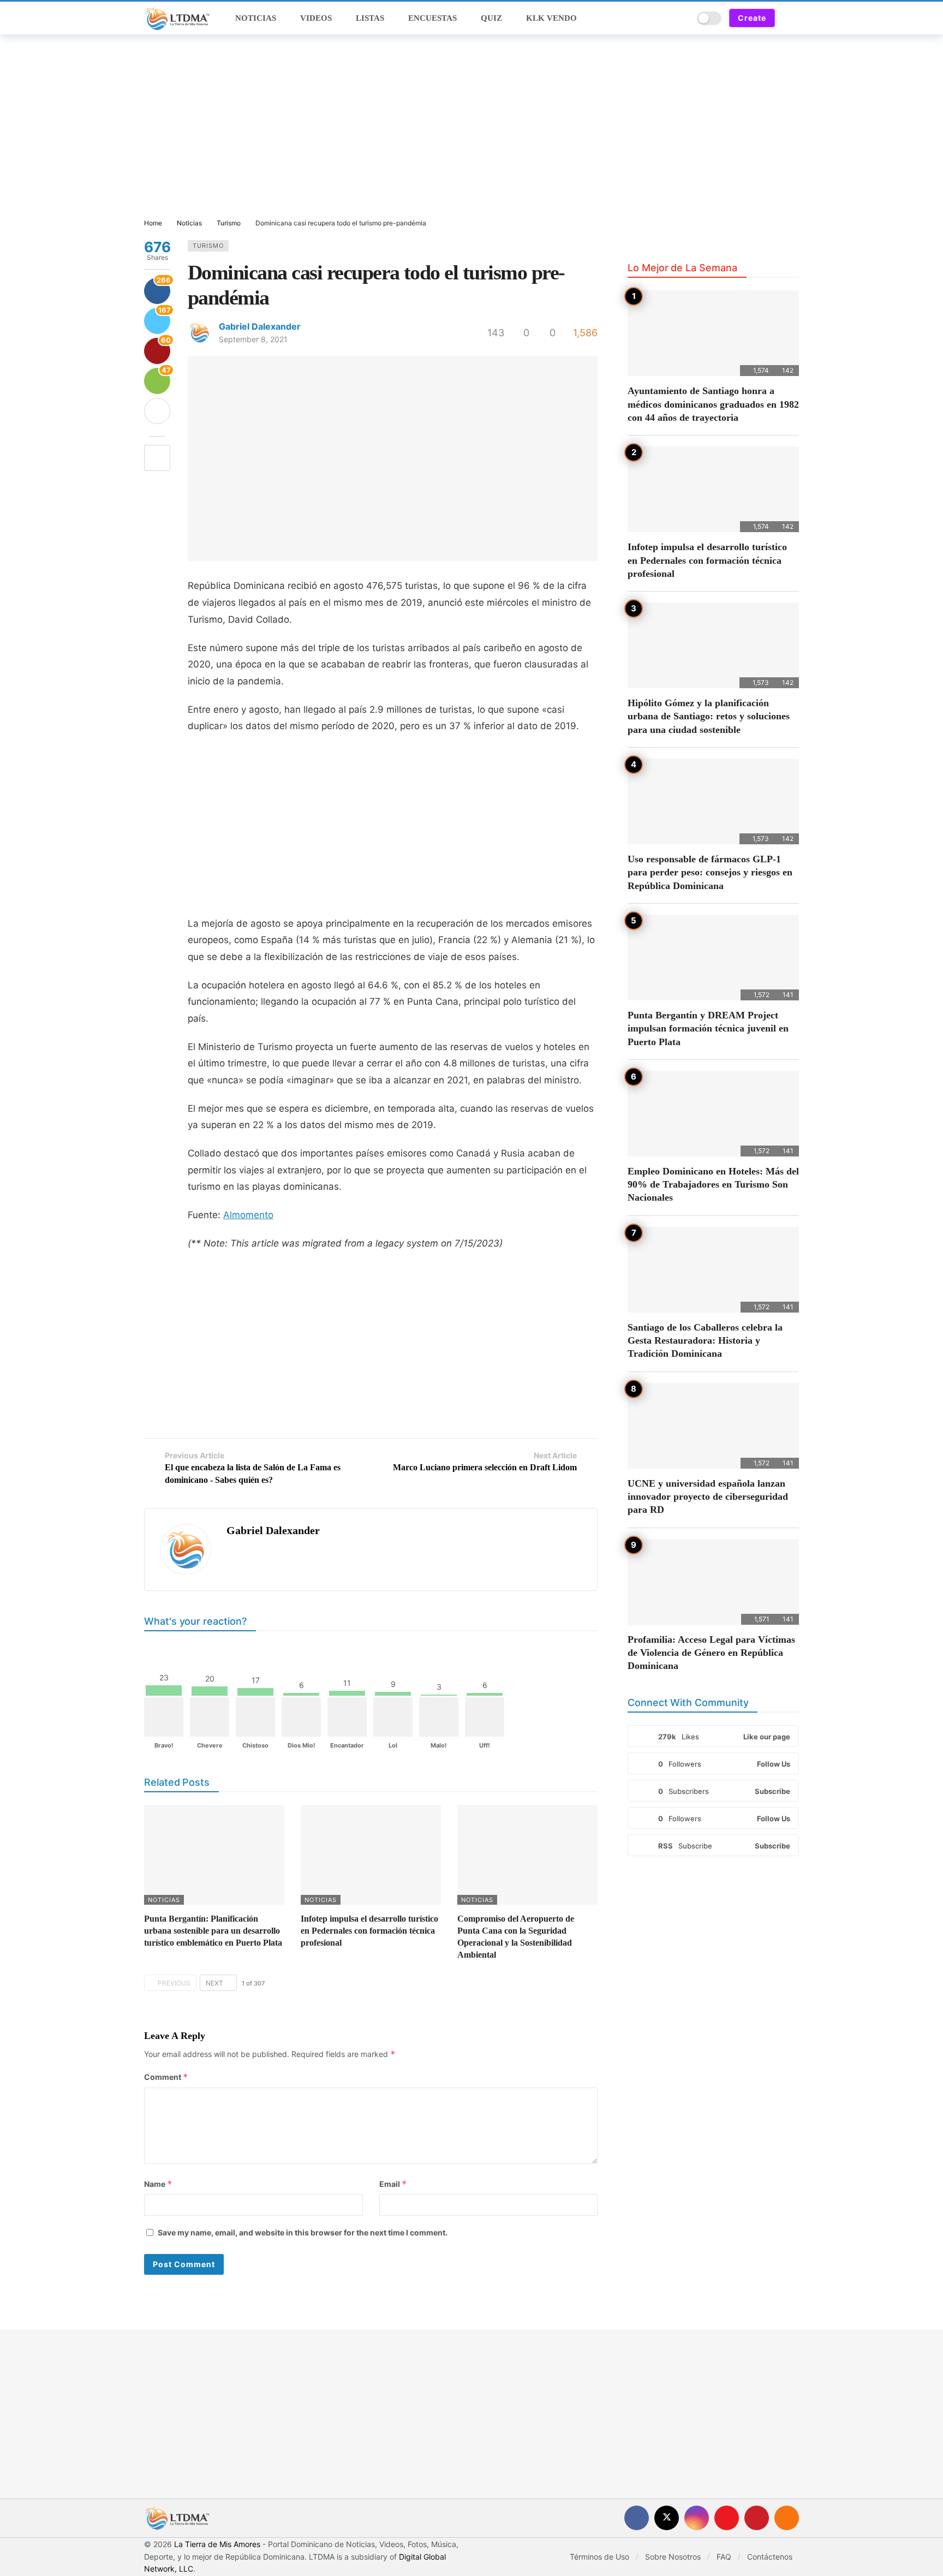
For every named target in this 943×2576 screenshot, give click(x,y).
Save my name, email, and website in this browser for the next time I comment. (303, 2232)
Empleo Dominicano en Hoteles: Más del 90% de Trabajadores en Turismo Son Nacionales (713, 1185)
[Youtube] (727, 2518)
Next (214, 1983)
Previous (174, 1983)
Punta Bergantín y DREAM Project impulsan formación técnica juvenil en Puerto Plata (708, 1028)
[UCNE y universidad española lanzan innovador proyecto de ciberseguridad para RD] (713, 1426)
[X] (667, 2518)
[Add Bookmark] (157, 458)
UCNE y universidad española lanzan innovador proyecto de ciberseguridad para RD (708, 1497)
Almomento (248, 1215)
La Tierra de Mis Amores (217, 2544)
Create (752, 18)
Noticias (164, 1900)
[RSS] (787, 2518)
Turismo (208, 246)
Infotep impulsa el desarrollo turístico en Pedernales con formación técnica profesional (369, 1931)
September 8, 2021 (253, 339)
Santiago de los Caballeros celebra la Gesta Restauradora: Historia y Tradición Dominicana (705, 1341)
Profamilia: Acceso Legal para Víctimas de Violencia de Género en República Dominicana (711, 1653)
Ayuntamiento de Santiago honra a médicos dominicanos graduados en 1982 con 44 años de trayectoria (713, 404)
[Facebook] (637, 2518)
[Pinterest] (757, 2518)
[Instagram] (697, 2518)
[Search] (681, 18)
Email (393, 2184)
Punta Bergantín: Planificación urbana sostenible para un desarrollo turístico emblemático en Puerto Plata (213, 1931)
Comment (166, 2077)
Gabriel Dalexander (260, 326)
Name (158, 2184)
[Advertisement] (471, 127)
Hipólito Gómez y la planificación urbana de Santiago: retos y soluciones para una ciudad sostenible (709, 716)
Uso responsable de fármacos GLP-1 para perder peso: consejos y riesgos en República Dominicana (710, 872)
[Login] (791, 18)
